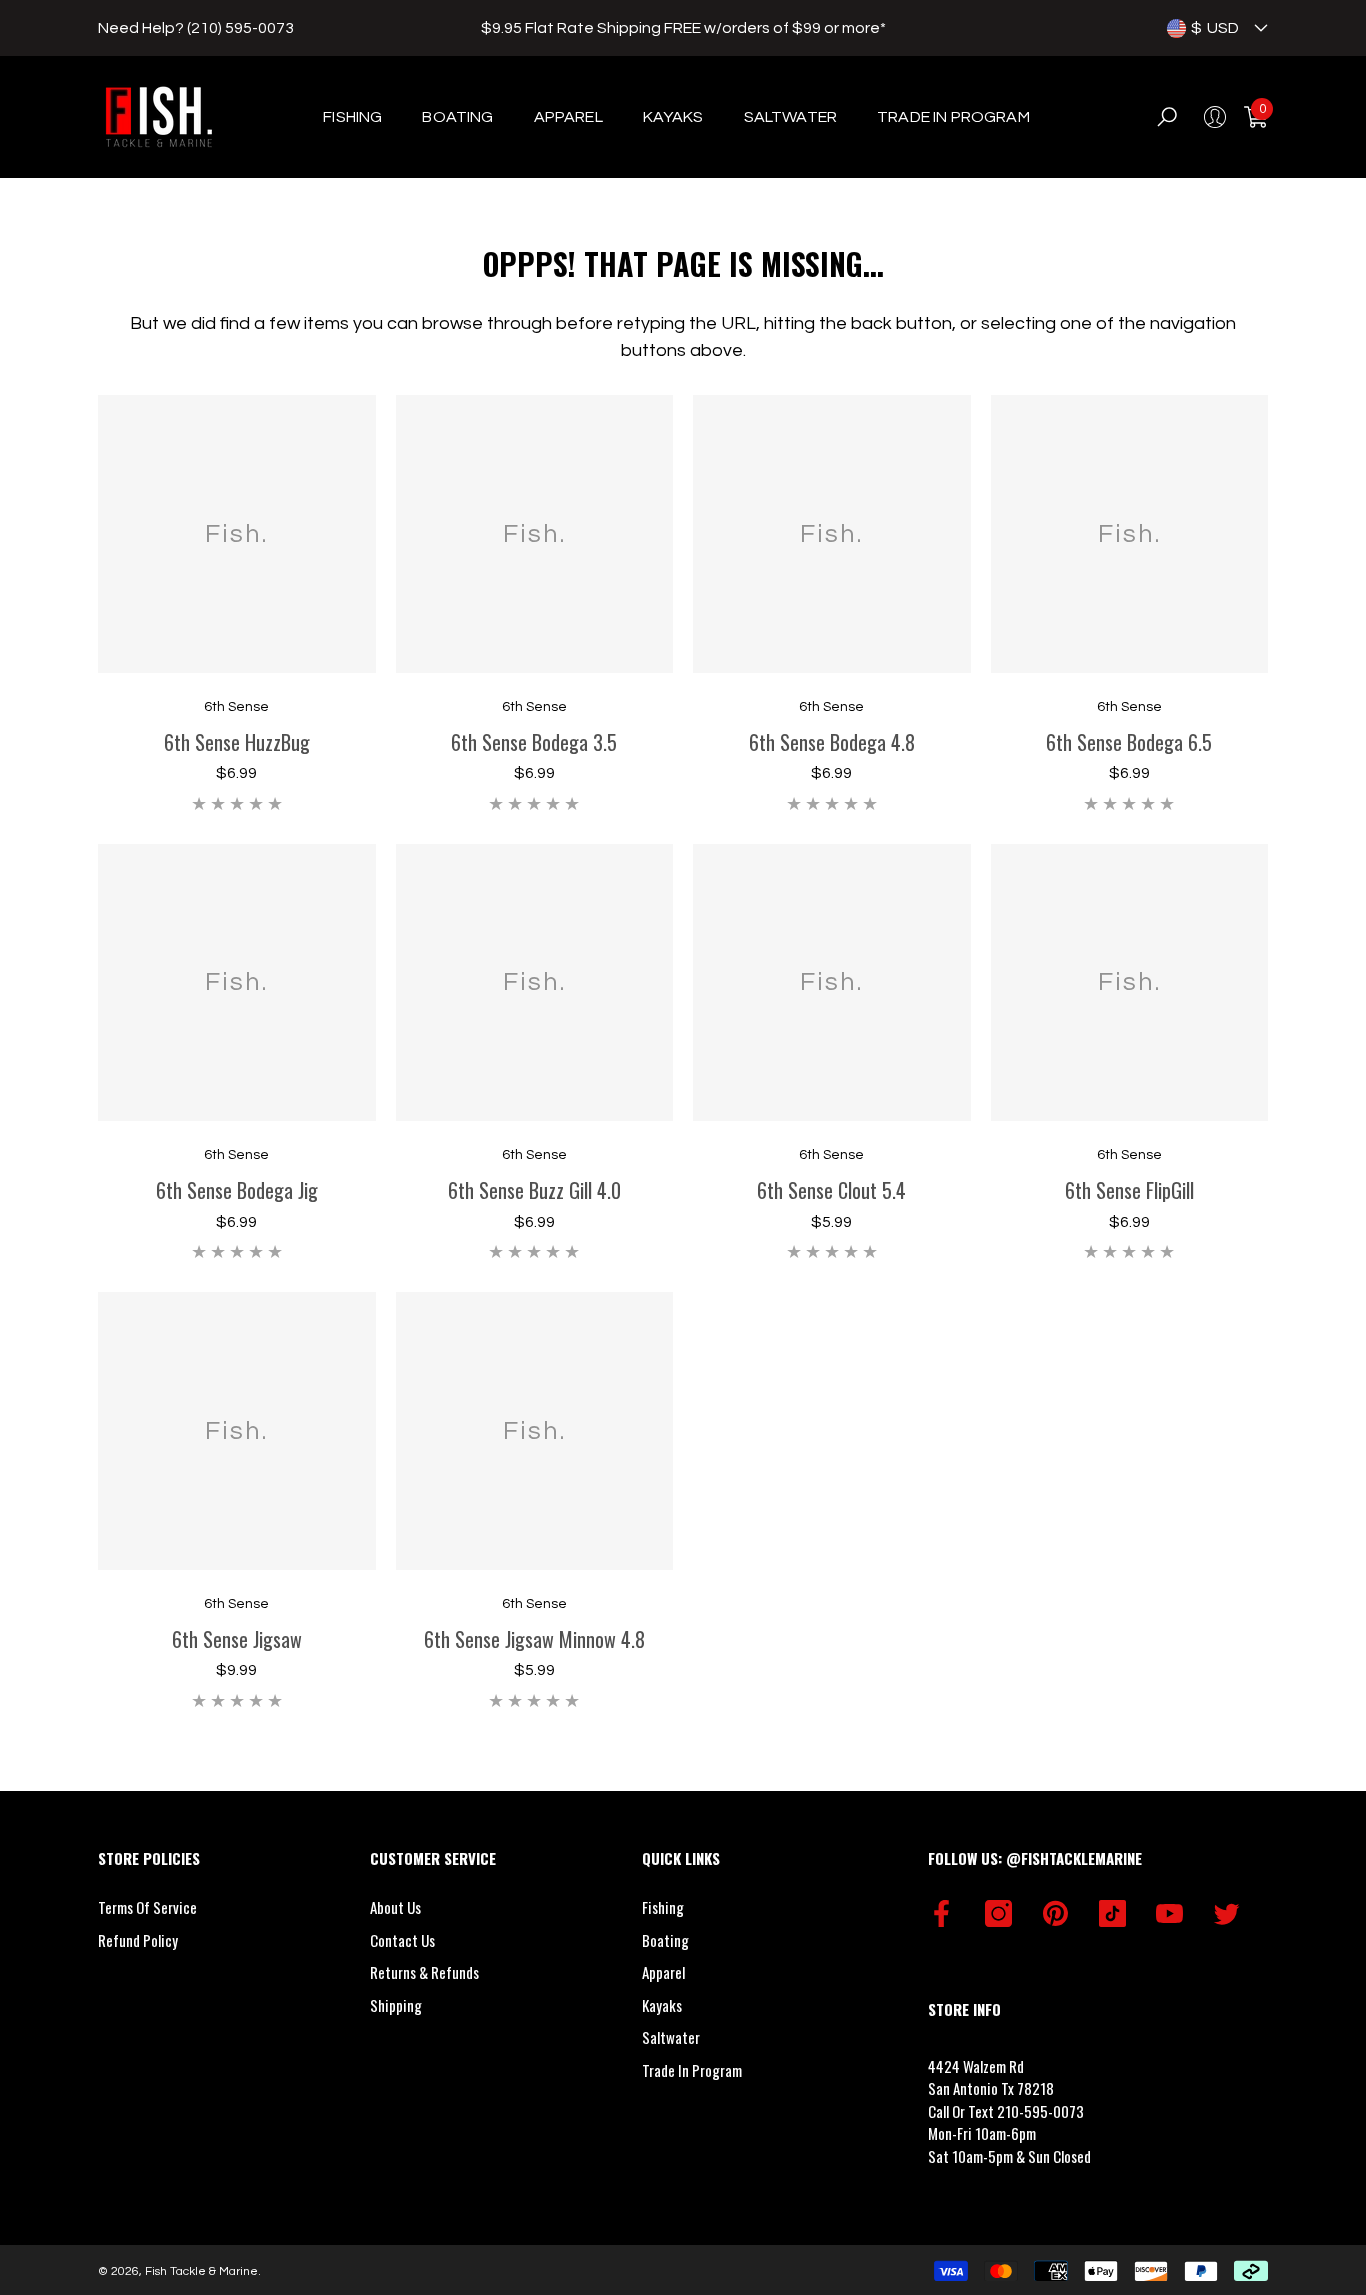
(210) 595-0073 (240, 28)
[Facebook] (941, 1913)
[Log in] (1215, 117)
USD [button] (1215, 28)
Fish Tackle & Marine (201, 2271)
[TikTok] (1112, 1913)
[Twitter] (1226, 1913)
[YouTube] (1169, 1913)
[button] (1261, 28)
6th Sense (236, 707)
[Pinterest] (1055, 1913)
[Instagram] (998, 1913)
